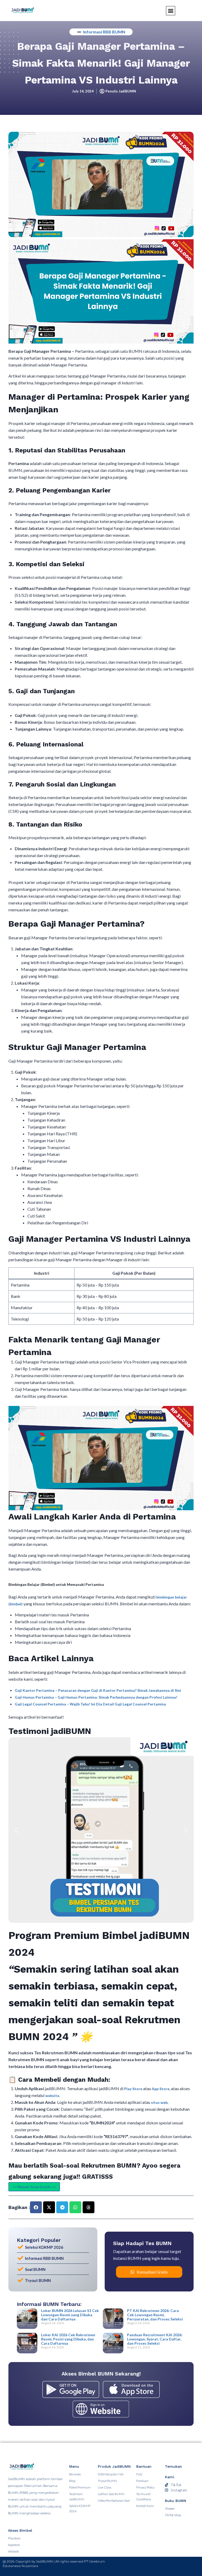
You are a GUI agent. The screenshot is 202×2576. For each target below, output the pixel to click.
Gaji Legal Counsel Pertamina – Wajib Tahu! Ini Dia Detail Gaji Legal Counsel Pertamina (90, 1704)
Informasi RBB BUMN (104, 32)
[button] (17, 1830)
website (52, 2096)
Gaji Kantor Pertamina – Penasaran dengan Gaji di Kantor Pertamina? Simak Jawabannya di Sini (98, 1690)
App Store (161, 2089)
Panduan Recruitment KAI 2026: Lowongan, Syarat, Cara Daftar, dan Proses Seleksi (155, 2339)
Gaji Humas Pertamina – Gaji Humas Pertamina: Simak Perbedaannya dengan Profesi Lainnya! (96, 1697)
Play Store (134, 2089)
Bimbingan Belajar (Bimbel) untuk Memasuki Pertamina (56, 1584)
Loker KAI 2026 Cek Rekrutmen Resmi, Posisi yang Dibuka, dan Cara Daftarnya (68, 2339)
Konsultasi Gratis (152, 2272)
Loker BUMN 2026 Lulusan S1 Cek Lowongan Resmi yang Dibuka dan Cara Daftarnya (70, 2315)
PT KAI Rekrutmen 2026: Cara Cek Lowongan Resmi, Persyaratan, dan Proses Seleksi (155, 2315)
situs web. (160, 2102)
